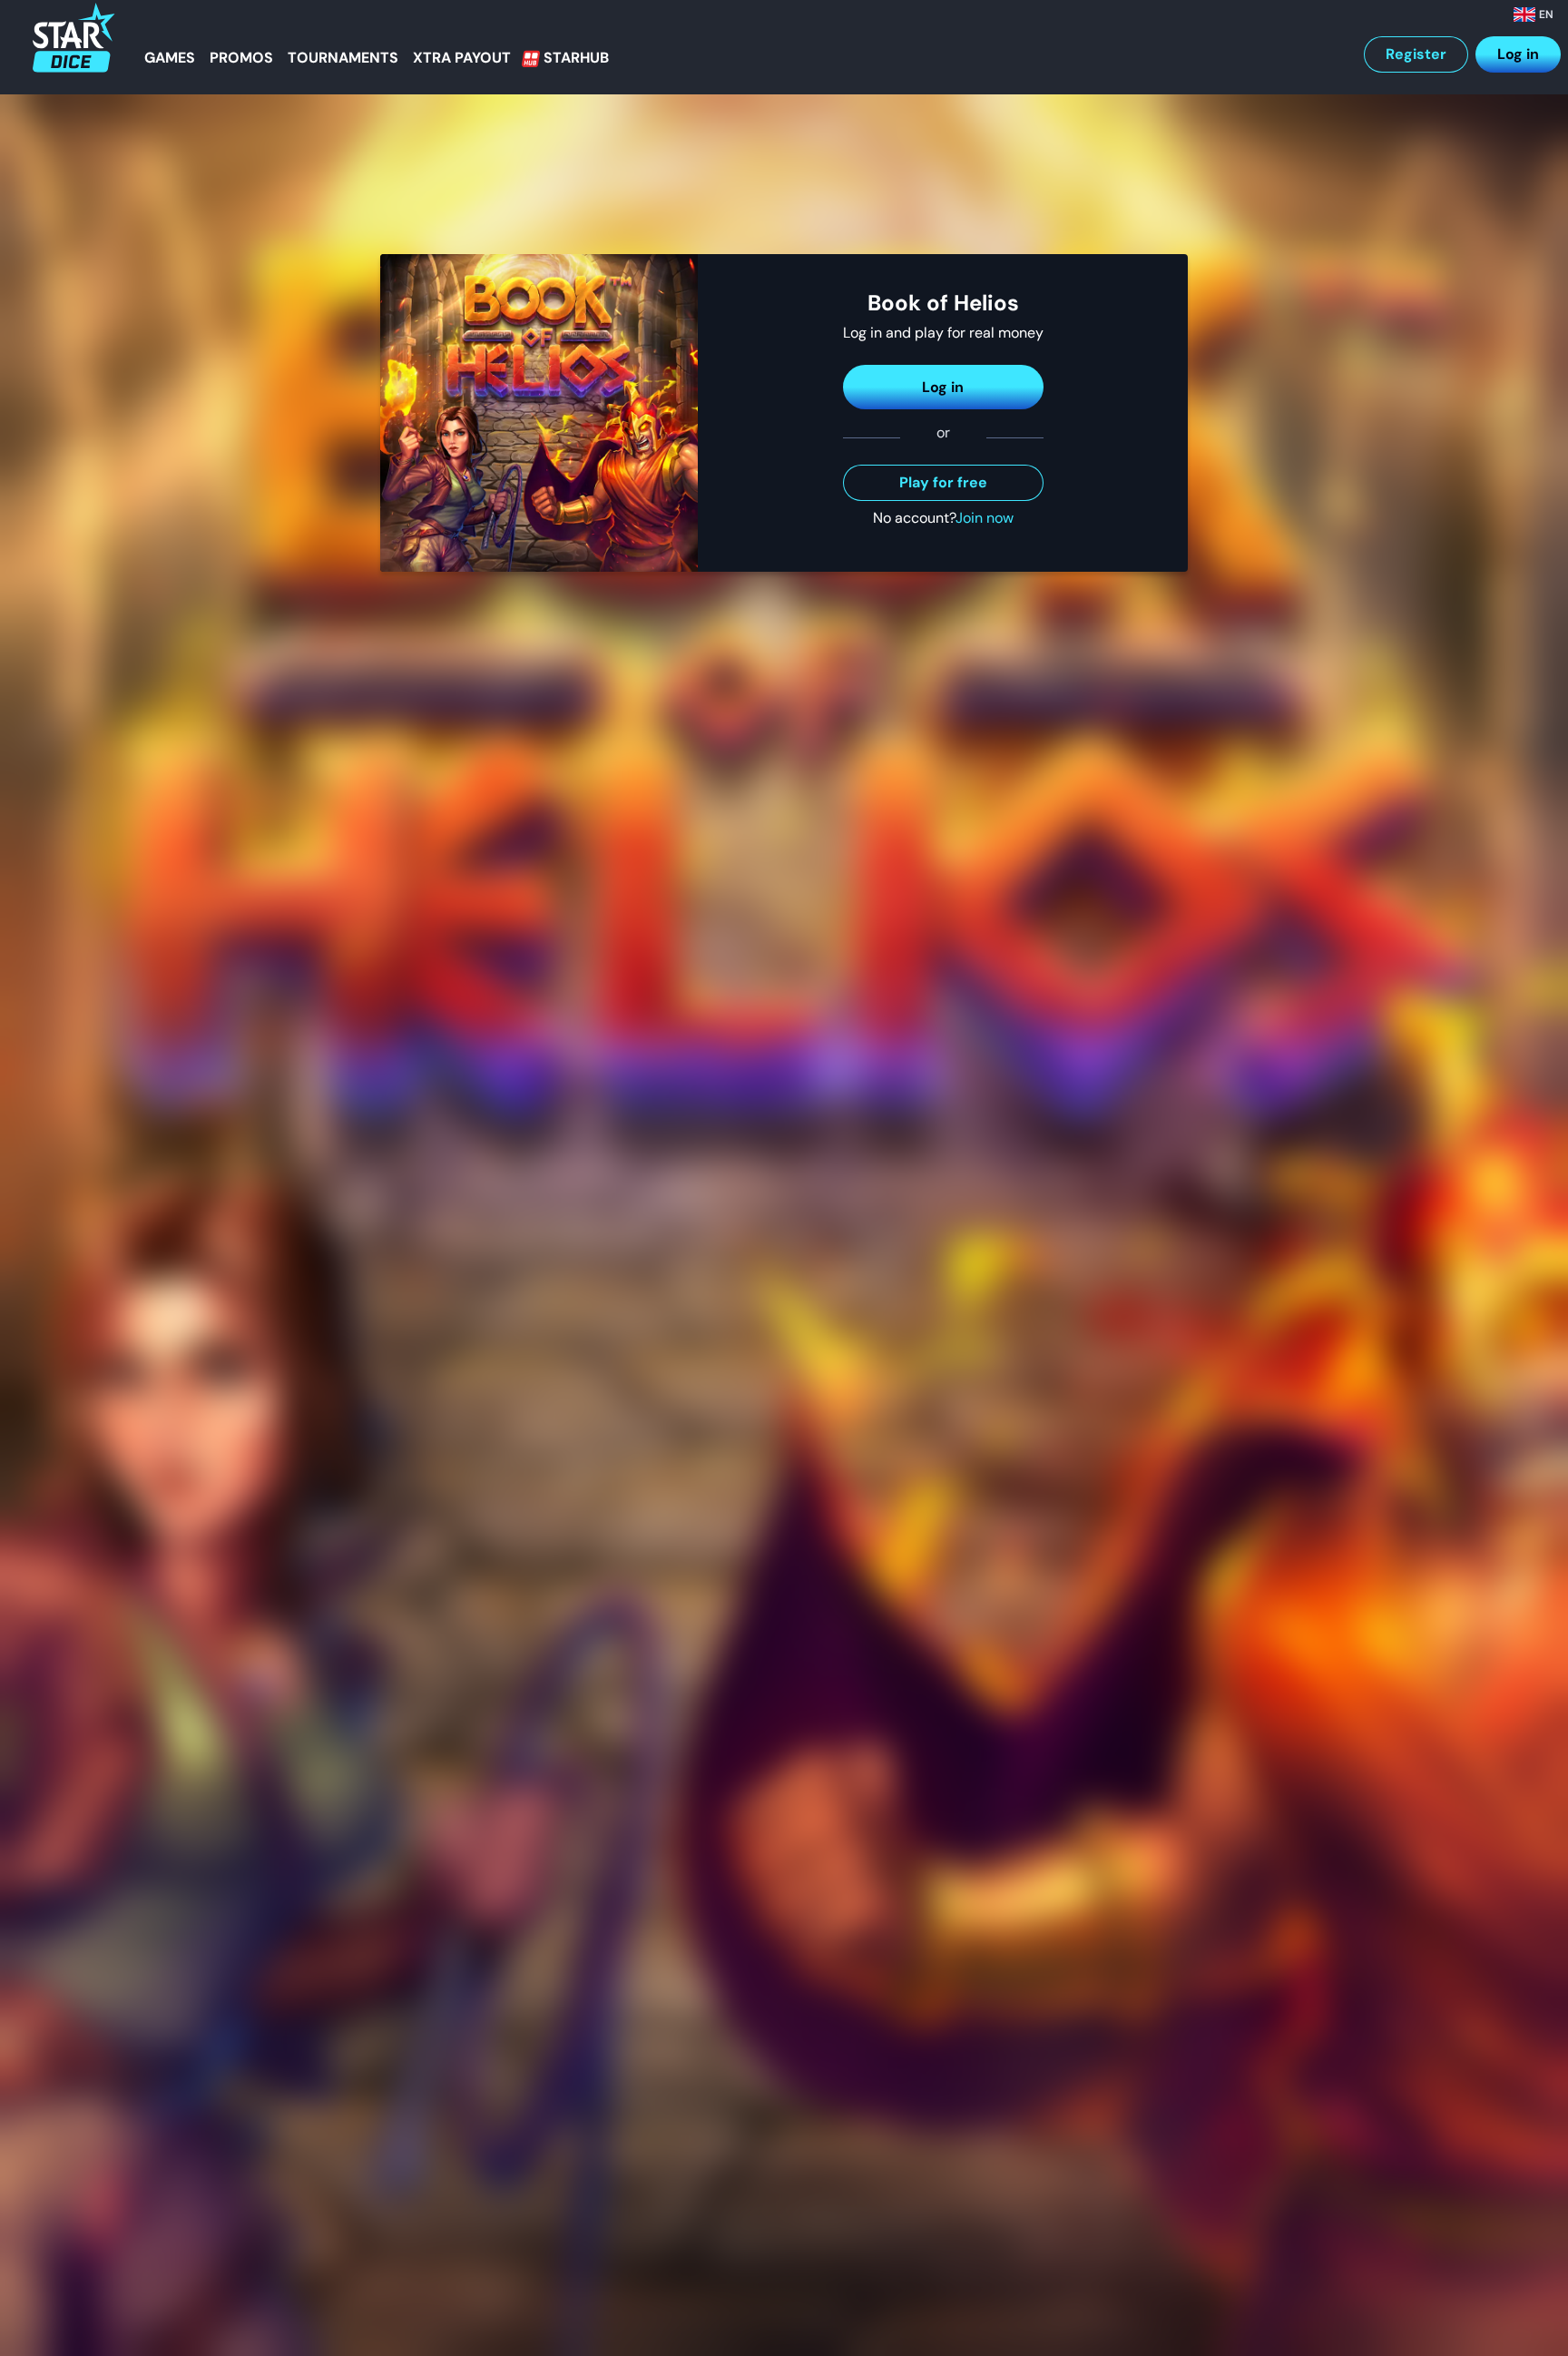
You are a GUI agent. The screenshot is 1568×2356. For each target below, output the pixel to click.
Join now (985, 518)
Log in (1518, 54)
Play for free (943, 482)
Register (1416, 54)
